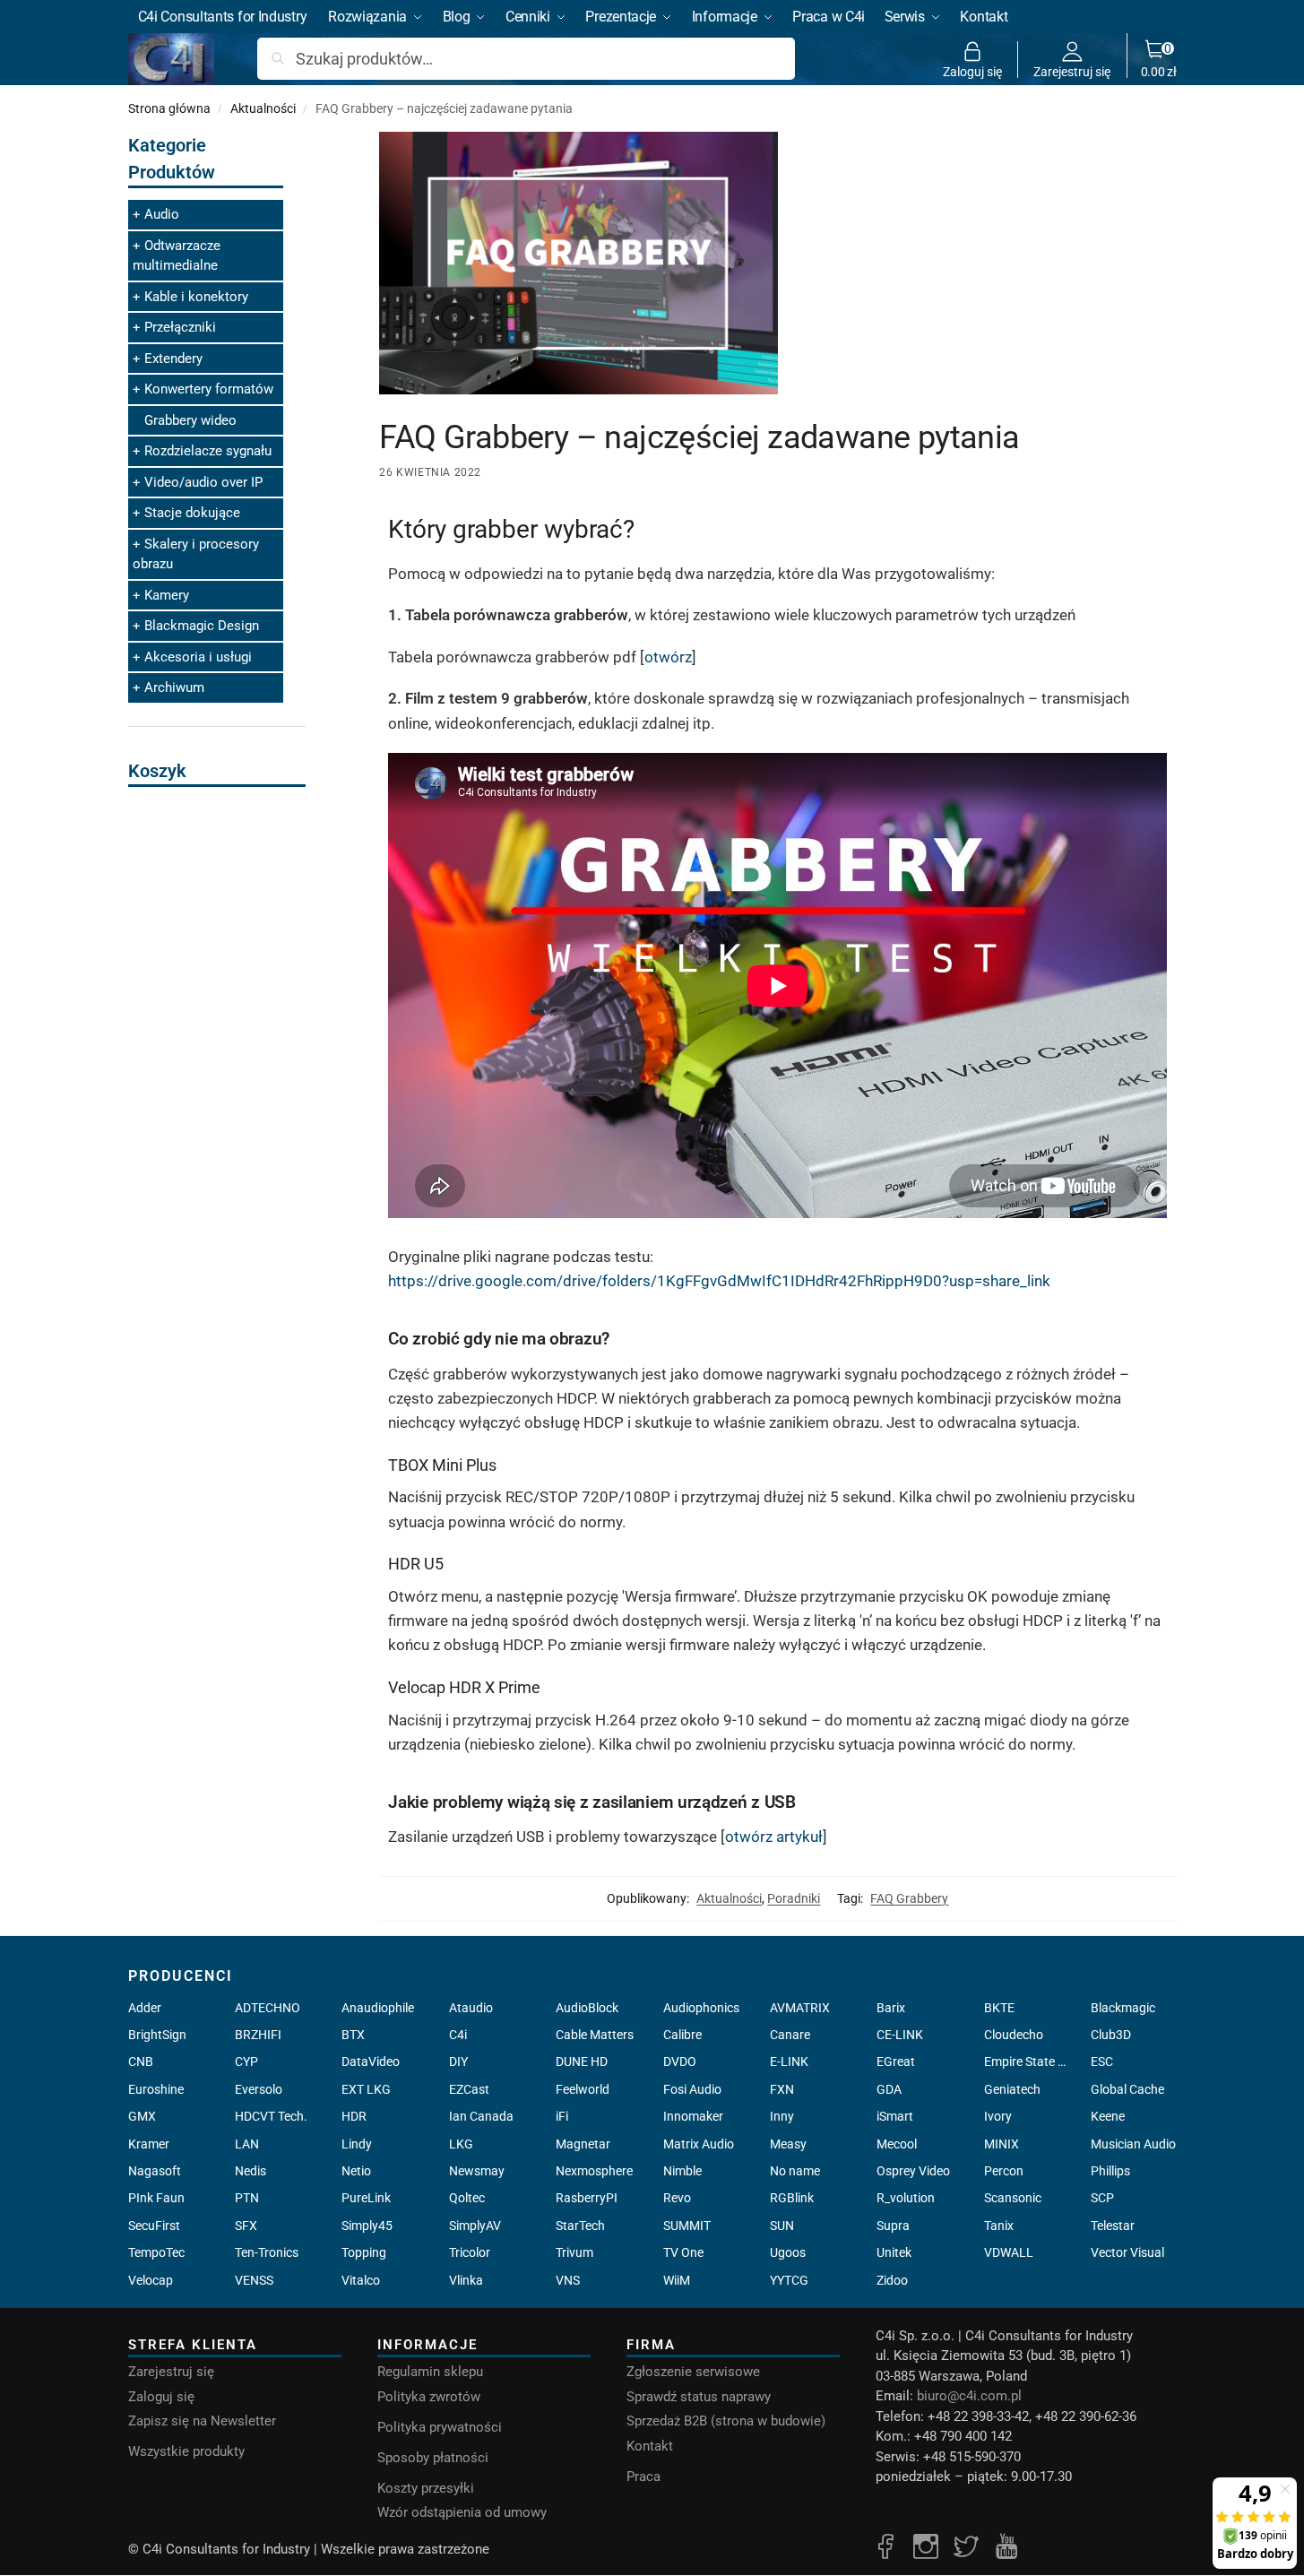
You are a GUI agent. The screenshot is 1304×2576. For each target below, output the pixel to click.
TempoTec (156, 2252)
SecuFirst (154, 2226)
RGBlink (792, 2198)
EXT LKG (366, 2089)
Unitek (894, 2252)
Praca (643, 2477)
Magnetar (583, 2144)
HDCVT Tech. (271, 2116)
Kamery (167, 595)
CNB (141, 2062)
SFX (246, 2226)
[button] (1159, 59)
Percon (1004, 2171)
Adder (145, 2008)
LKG (461, 2144)
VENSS (254, 2280)
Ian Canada (481, 2116)
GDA (889, 2089)
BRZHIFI (258, 2035)
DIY (458, 2062)
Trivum (574, 2252)
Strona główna (169, 108)
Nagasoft (155, 2171)
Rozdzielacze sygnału (208, 451)
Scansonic (1013, 2198)
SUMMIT (687, 2226)
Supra (893, 2226)
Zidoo (892, 2280)
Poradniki (794, 1898)
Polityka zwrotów (429, 2397)
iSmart (895, 2116)
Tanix (999, 2226)
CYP (246, 2062)
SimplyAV (475, 2226)
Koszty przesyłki (426, 2488)
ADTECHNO (268, 2008)
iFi (562, 2116)
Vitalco (361, 2280)
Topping (364, 2252)
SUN (782, 2226)
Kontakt (650, 2446)
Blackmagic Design (202, 626)
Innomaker (693, 2116)
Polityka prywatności (440, 2427)
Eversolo (259, 2089)
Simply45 (367, 2226)
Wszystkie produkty (186, 2451)
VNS (568, 2280)
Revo (677, 2198)
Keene (1108, 2116)
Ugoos (788, 2252)
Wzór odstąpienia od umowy (462, 2512)
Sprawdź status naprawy (699, 2397)
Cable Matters (595, 2035)
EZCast (469, 2089)
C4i (458, 2035)
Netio (356, 2171)
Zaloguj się (972, 71)
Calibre (682, 2035)
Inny (782, 2116)
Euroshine (156, 2089)
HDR (354, 2116)
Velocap (151, 2280)
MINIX (1002, 2144)
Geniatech (1012, 2089)
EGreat (896, 2062)
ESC (1102, 2062)
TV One (683, 2252)
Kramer (149, 2144)
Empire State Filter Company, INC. (1027, 2062)
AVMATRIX (800, 2008)
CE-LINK (900, 2035)
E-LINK (789, 2062)
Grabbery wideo (190, 420)
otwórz (668, 657)
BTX (353, 2035)
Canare (790, 2035)
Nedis (250, 2171)
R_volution (906, 2198)
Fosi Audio (692, 2089)
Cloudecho (1014, 2035)
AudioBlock (587, 2008)
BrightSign (157, 2035)
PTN (247, 2198)
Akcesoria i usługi (198, 657)
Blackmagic (1123, 2008)
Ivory (998, 2116)
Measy (788, 2144)
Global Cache (1127, 2089)
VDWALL (1009, 2252)
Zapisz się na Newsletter (202, 2421)
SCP (1102, 2198)
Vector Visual (1127, 2252)
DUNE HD (582, 2062)
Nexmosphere (594, 2171)
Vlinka (466, 2280)
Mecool (897, 2144)
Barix (891, 2008)
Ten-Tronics (267, 2252)
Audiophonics (701, 2008)
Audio (162, 214)
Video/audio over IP (203, 482)
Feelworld (583, 2089)
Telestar (1113, 2226)
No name (795, 2171)
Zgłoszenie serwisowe (693, 2372)
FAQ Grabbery (909, 1898)
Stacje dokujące (192, 513)
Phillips (1110, 2171)
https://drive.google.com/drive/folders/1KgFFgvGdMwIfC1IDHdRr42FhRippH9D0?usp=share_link (719, 1281)
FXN (782, 2089)
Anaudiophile (378, 2008)
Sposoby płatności (433, 2458)
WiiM (677, 2280)
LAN (247, 2144)
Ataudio (471, 2008)
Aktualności (263, 108)
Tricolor (470, 2252)
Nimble (682, 2171)
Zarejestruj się (1072, 71)
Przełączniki (180, 327)
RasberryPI (587, 2198)
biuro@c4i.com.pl (969, 2396)
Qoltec (467, 2198)
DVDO (680, 2062)
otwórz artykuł (774, 1837)
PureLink (366, 2198)
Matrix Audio (699, 2144)
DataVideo (371, 2062)
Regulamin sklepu (430, 2372)
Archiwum (174, 687)
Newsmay (477, 2171)
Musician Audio (1133, 2144)
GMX (142, 2116)
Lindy (357, 2144)
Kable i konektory (196, 297)
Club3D (1111, 2035)
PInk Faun (156, 2198)
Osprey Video (913, 2171)
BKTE (999, 2008)
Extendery (173, 359)
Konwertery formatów (209, 389)
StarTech (580, 2226)
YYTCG (789, 2280)
